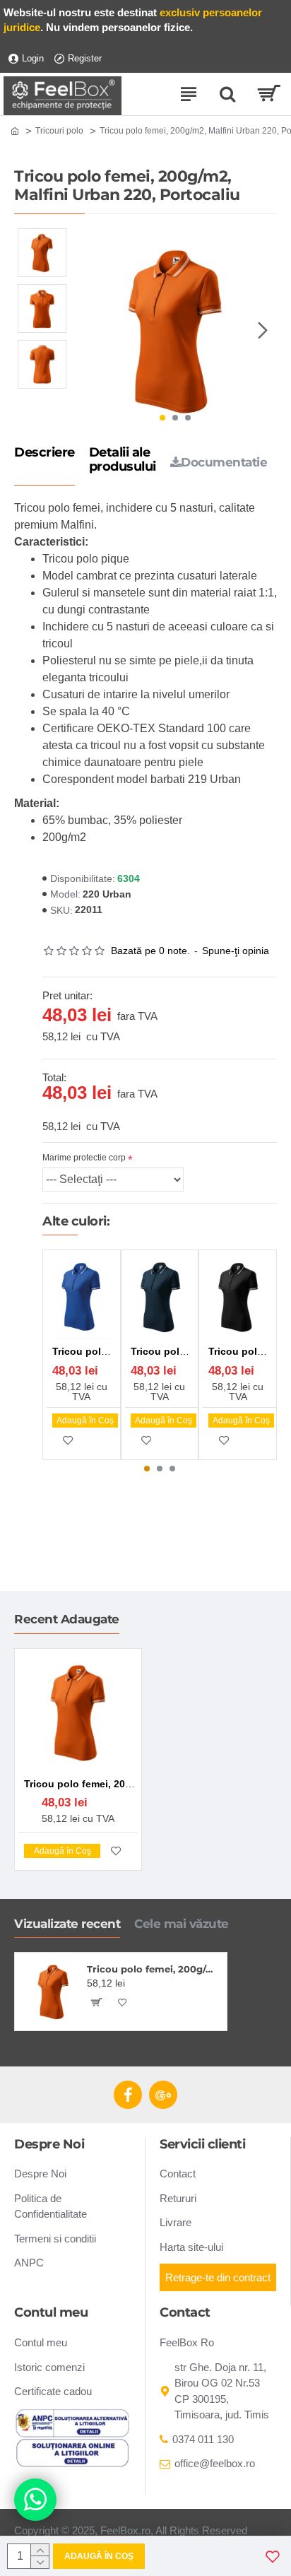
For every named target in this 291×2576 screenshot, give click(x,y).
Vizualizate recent (67, 1924)
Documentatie (224, 462)
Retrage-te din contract (218, 2277)
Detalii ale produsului (123, 460)
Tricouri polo (59, 131)
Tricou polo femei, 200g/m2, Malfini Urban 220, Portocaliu (154, 1969)
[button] (88, 330)
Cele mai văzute (182, 1924)
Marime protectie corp (84, 1158)
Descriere (44, 453)
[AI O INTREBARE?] (35, 2500)
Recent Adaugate (67, 1619)
